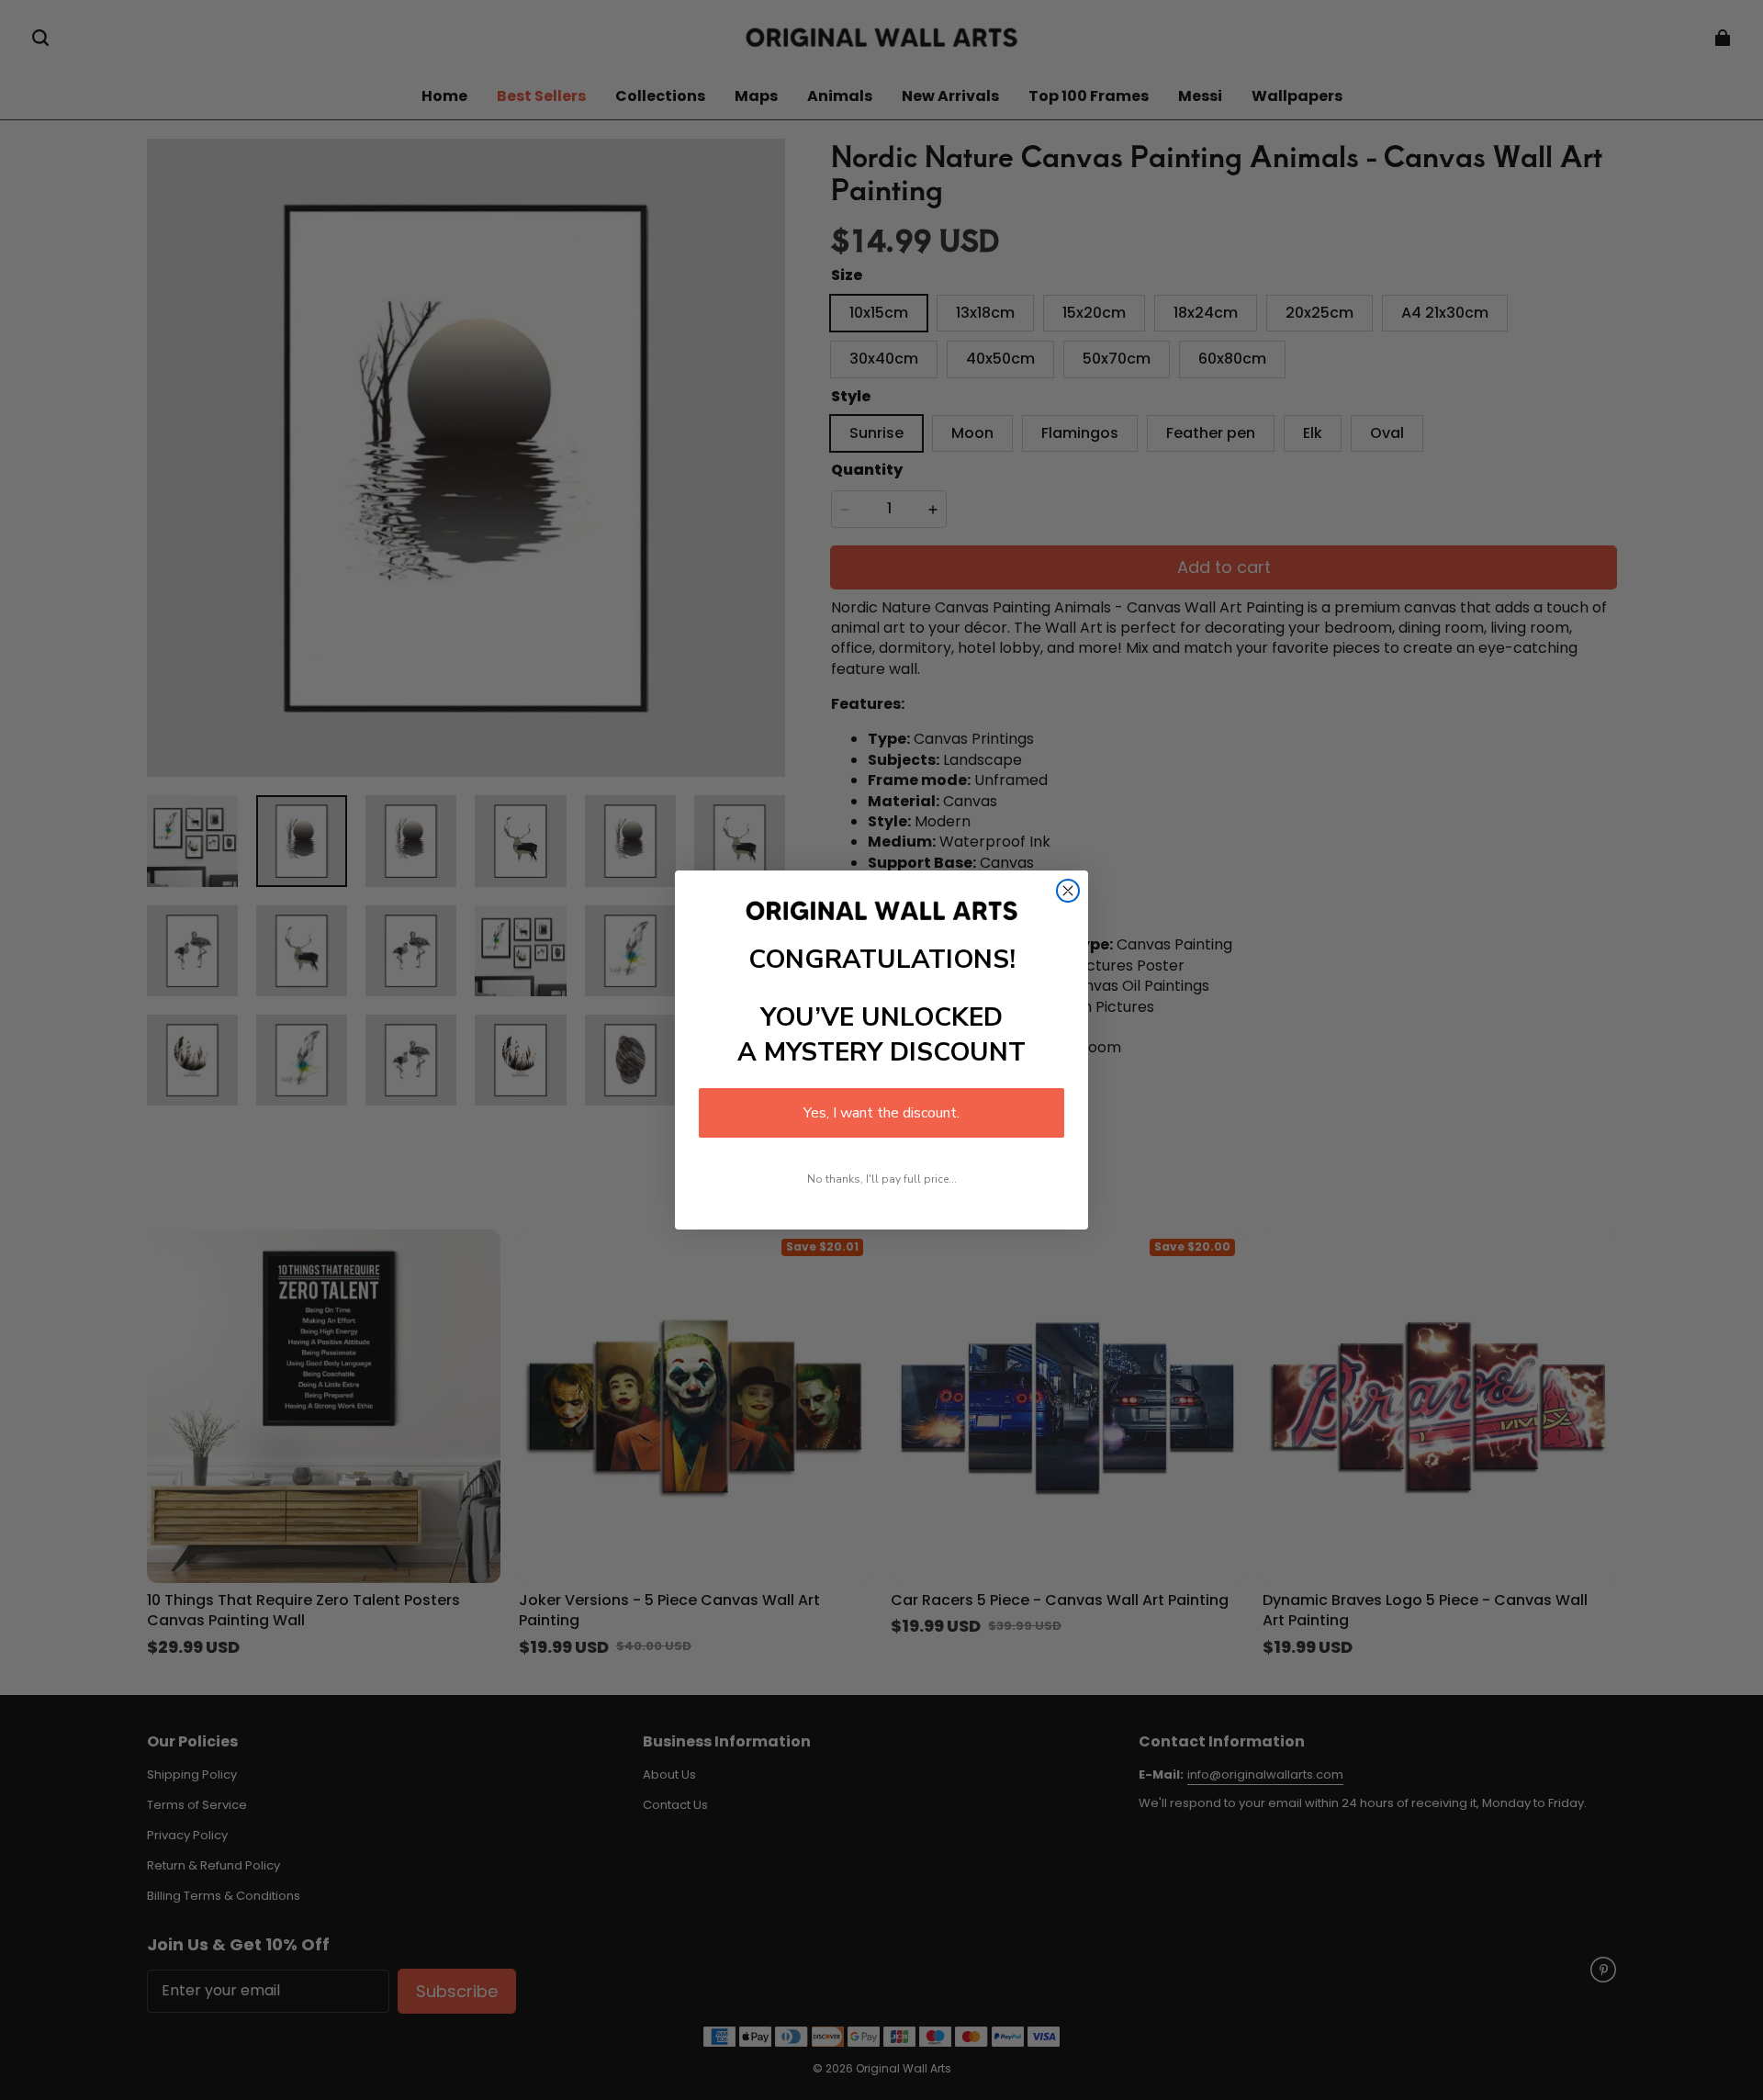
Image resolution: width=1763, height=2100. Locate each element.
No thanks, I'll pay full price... (882, 1179)
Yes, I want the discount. (881, 1113)
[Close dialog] (1068, 891)
